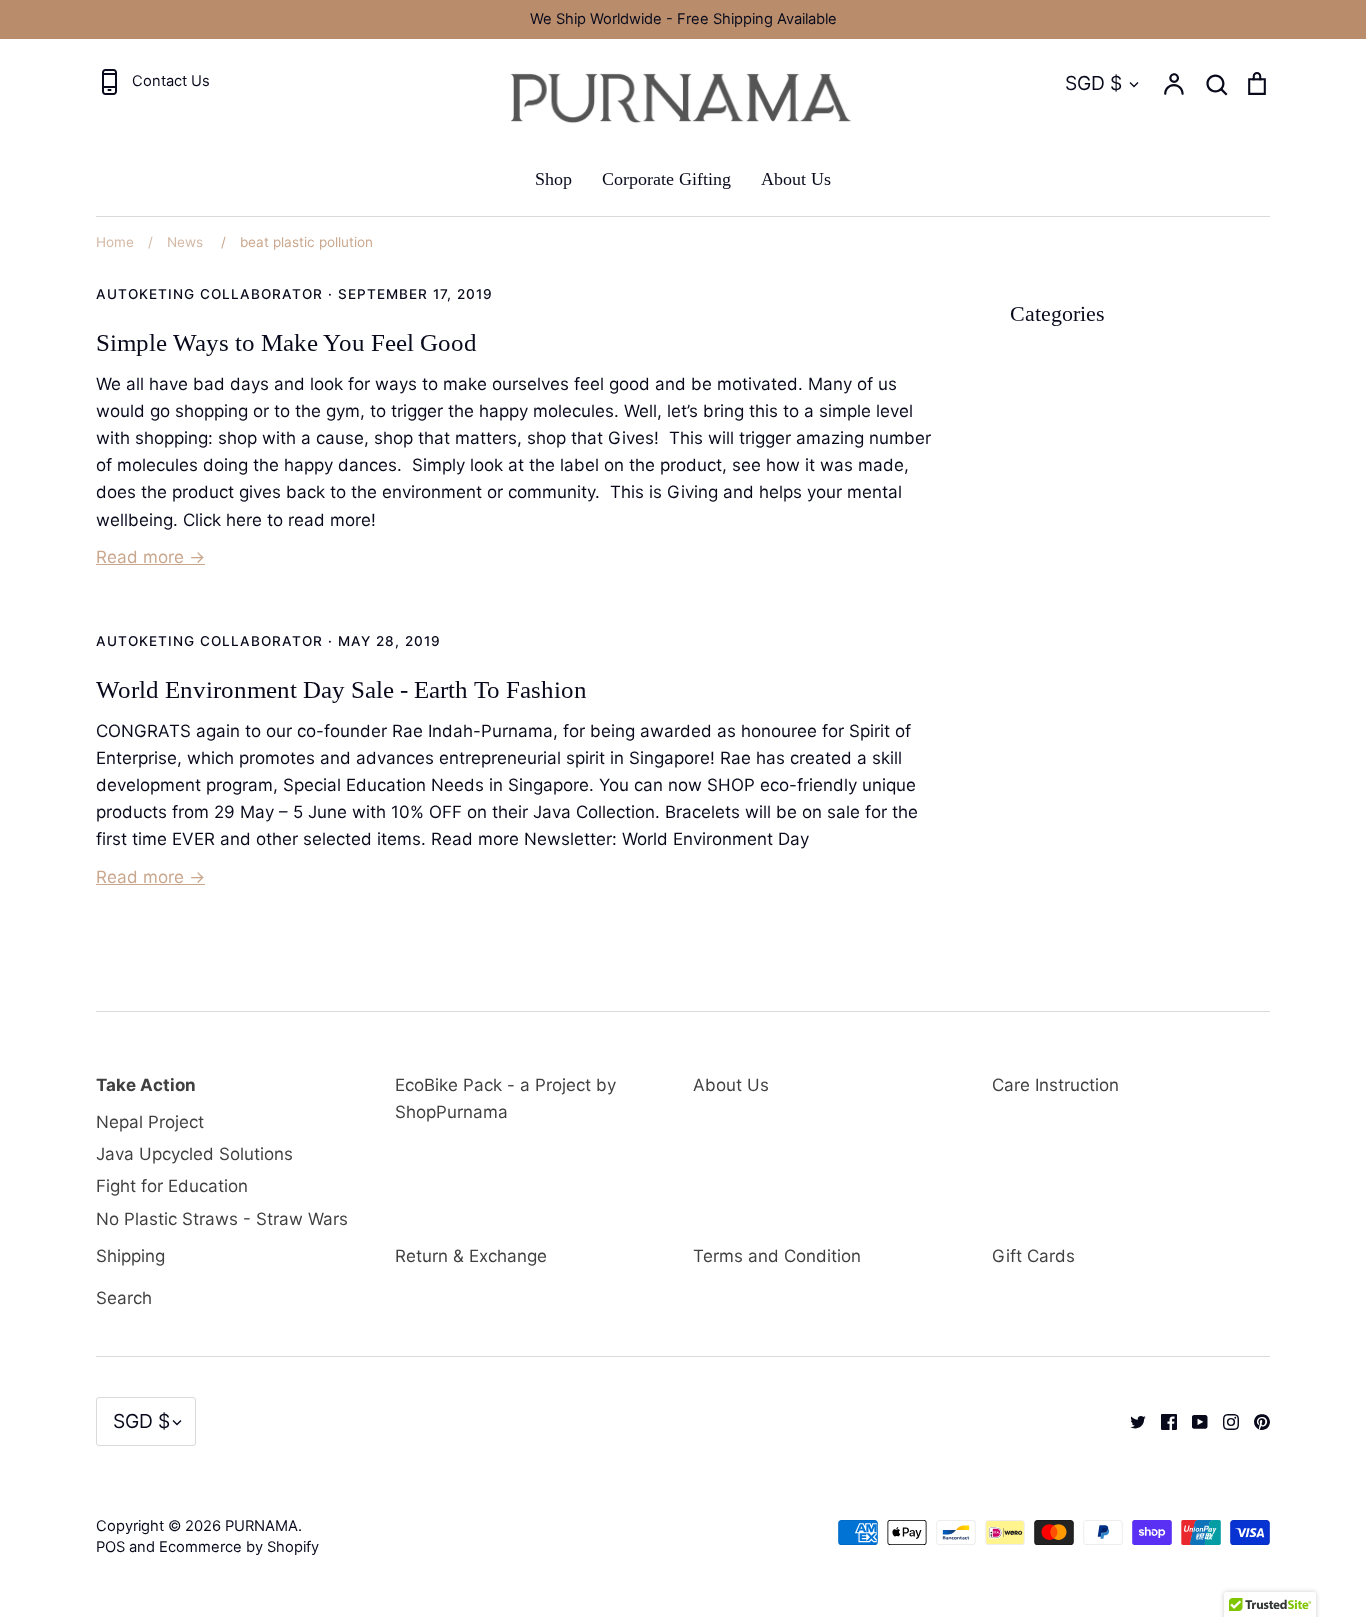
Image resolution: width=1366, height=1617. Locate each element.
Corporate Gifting (666, 179)
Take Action (146, 1085)
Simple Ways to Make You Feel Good (286, 342)
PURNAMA (261, 1526)
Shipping (130, 1256)
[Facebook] (1161, 1421)
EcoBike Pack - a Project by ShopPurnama (505, 1098)
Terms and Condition (777, 1256)
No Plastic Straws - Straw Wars (222, 1219)
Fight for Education (172, 1186)
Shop (553, 179)
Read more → (150, 557)
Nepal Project (150, 1122)
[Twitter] (1130, 1421)
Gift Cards (1033, 1256)
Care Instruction (1055, 1085)
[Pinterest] (1254, 1421)
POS (110, 1547)
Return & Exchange (471, 1256)
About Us (796, 179)
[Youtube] (1192, 1421)
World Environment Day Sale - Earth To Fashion (341, 689)
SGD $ (1093, 83)
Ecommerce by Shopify (239, 1547)
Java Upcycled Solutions (194, 1154)
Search (124, 1298)
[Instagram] (1223, 1421)
